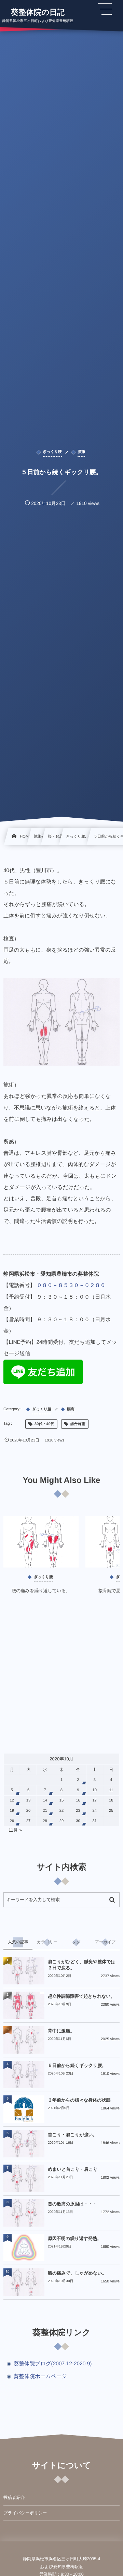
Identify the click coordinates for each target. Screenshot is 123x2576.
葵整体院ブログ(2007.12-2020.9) (53, 2364)
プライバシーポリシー (25, 2513)
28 (45, 1821)
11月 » (15, 1830)
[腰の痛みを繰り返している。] (41, 1542)
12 (12, 1800)
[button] (105, 9)
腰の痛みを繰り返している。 (41, 1591)
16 (78, 1800)
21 (45, 1811)
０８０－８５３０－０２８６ (71, 1285)
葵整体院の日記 (38, 12)
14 (45, 1800)
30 (78, 1821)
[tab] (18, 1942)
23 (78, 1811)
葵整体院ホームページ (40, 2376)
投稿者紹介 (14, 2498)
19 (12, 1811)
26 (12, 1821)
